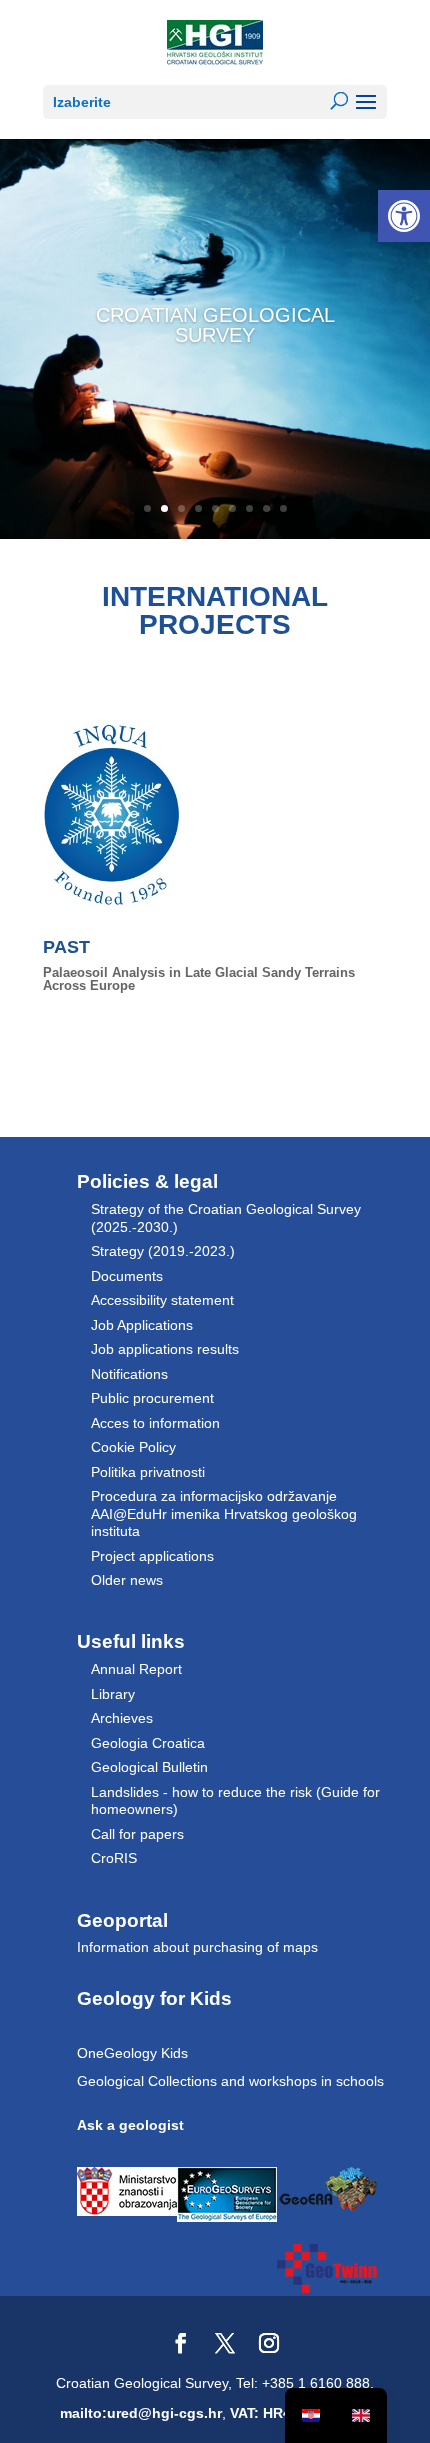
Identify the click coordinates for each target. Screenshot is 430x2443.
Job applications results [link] (165, 1349)
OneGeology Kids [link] (132, 2053)
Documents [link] (127, 1276)
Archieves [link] (122, 1718)
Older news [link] (127, 1580)
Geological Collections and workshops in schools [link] (230, 2081)
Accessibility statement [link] (162, 1300)
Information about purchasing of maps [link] (197, 1947)
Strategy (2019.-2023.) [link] (163, 1251)
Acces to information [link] (155, 1423)
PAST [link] (66, 947)
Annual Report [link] (136, 1669)
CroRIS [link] (114, 1858)
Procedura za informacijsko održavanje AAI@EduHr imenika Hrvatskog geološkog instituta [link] (224, 1513)
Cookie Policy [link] (133, 1447)
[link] (404, 216)
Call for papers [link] (137, 1834)
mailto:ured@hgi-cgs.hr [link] (141, 2413)
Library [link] (113, 1694)
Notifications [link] (129, 1374)
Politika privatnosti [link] (148, 1472)
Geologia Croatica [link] (148, 1743)
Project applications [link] (152, 1556)
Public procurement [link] (152, 1398)
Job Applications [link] (142, 1325)
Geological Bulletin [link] (149, 1767)
